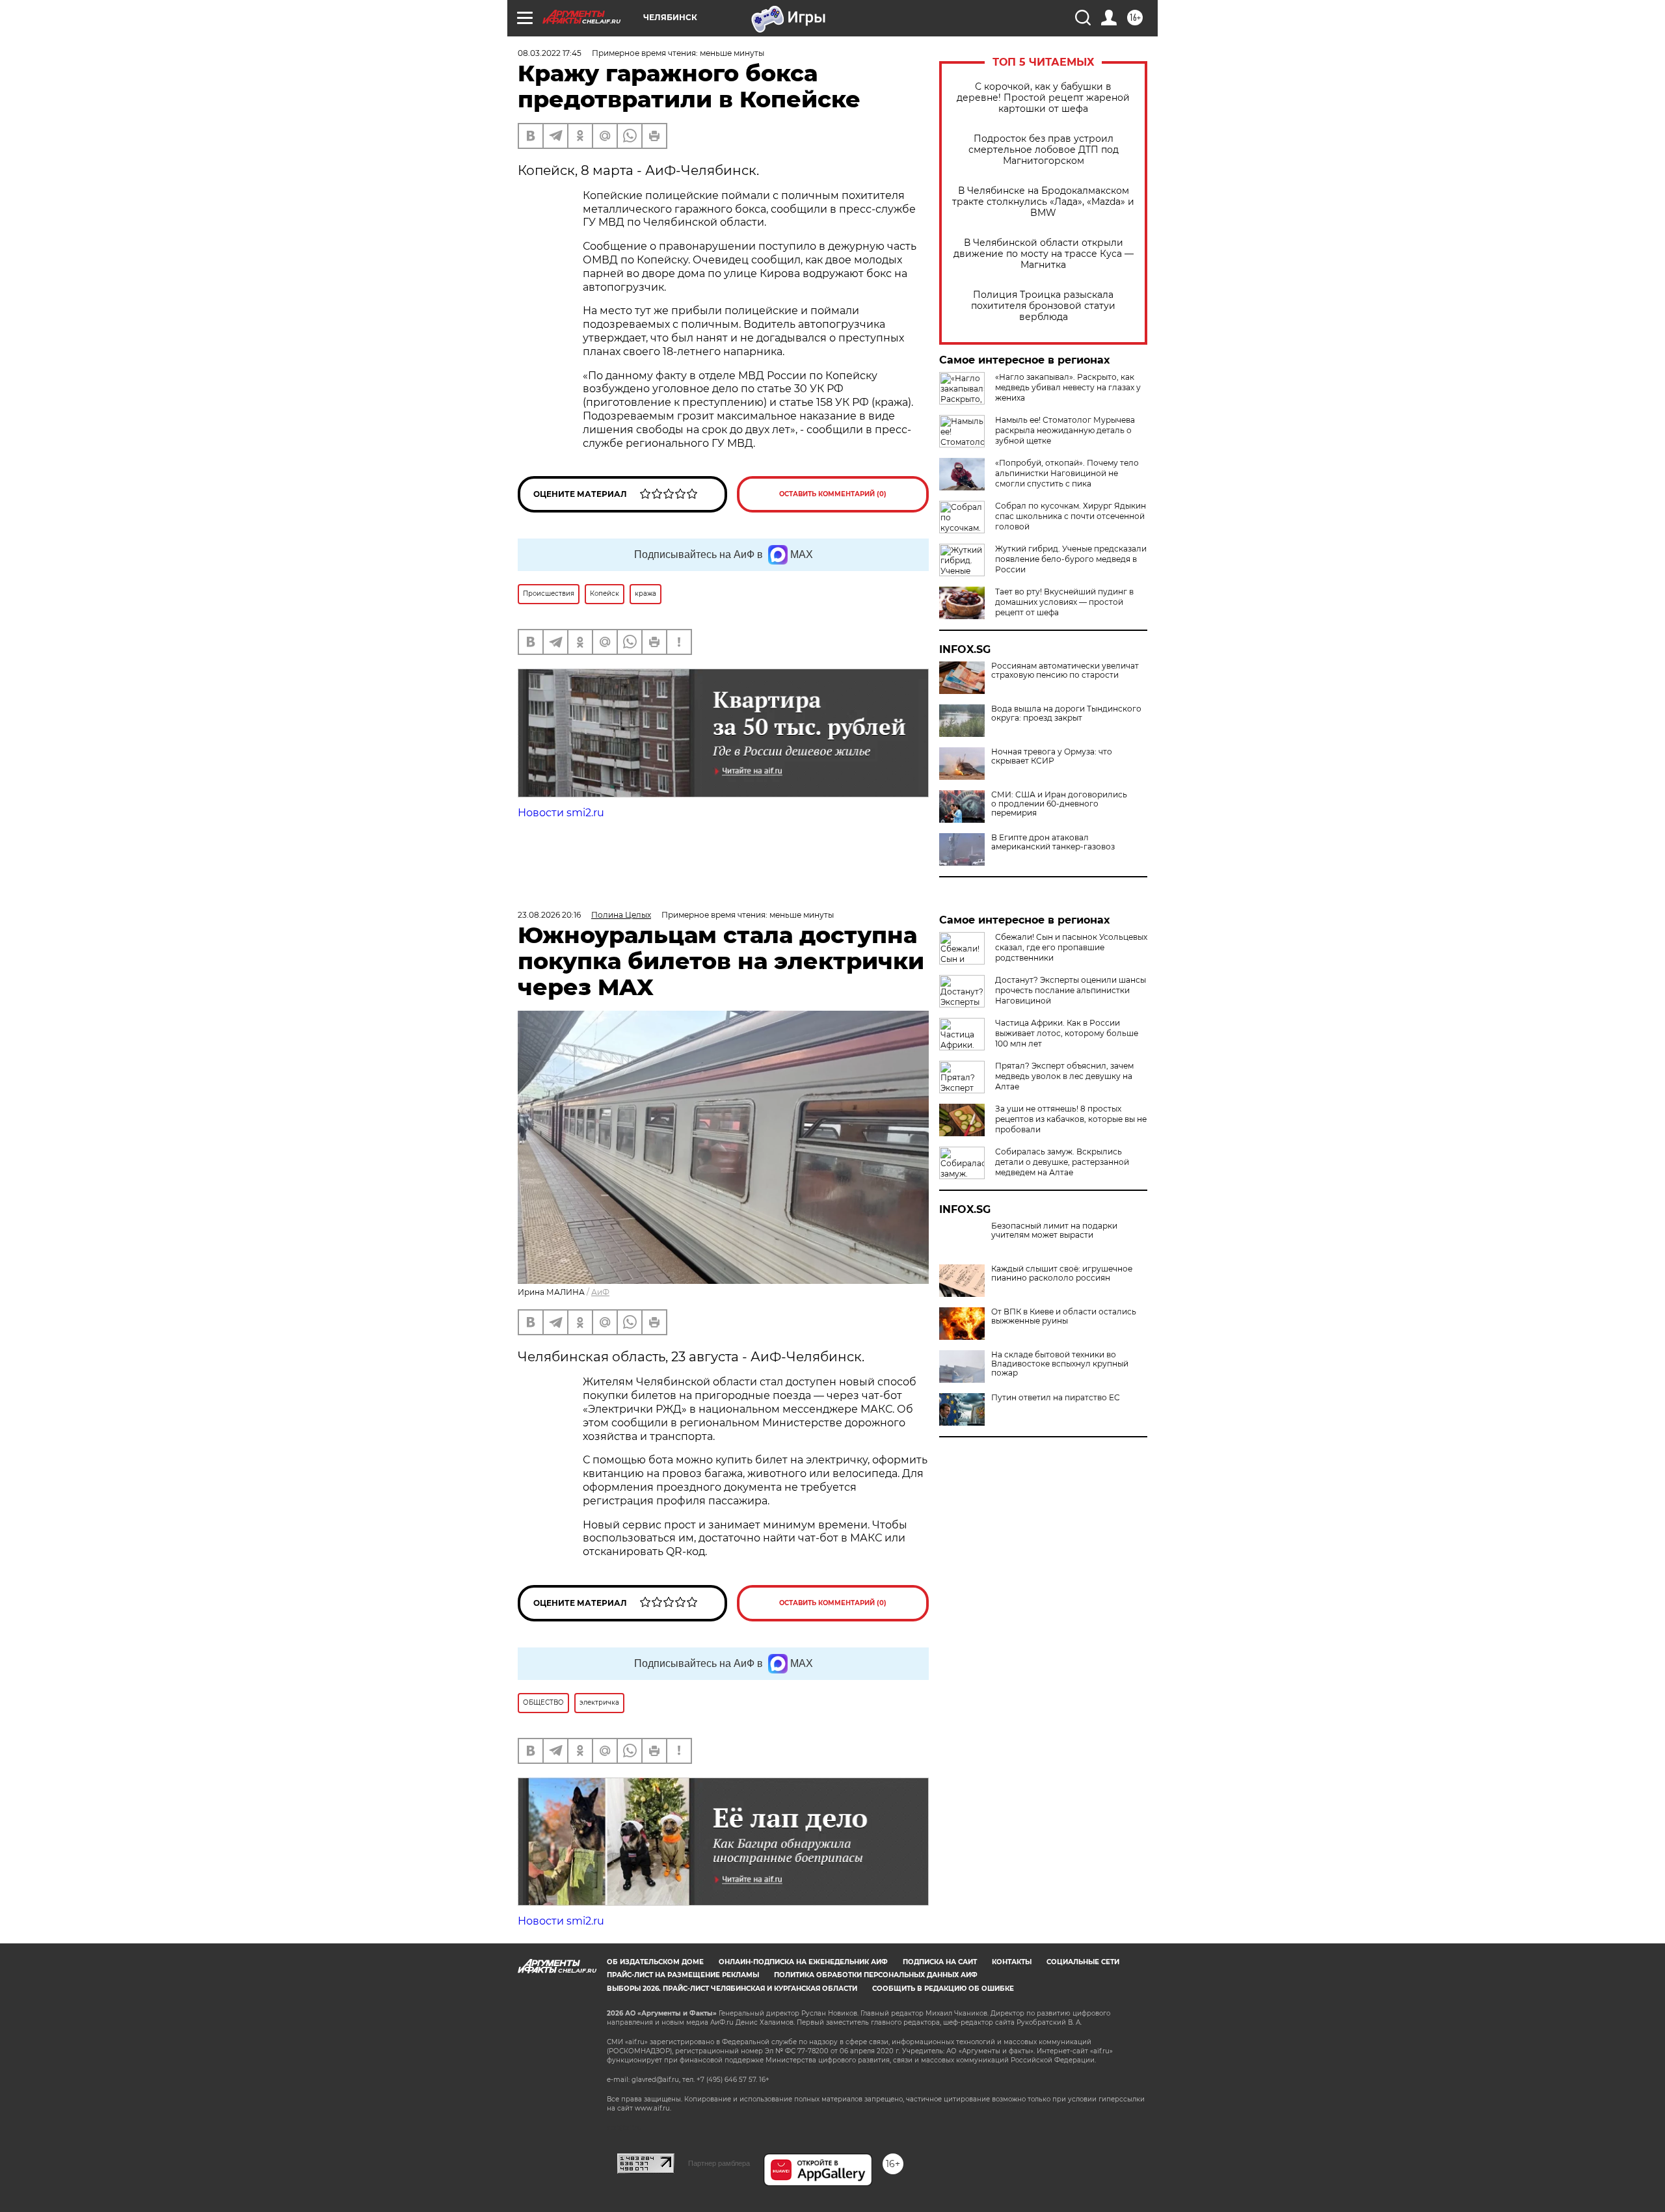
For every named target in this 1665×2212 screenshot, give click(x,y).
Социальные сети (1083, 1962)
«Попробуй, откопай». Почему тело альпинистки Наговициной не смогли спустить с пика (1067, 473)
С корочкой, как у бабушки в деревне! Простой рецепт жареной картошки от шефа (1043, 98)
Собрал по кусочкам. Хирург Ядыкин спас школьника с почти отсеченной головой (1071, 516)
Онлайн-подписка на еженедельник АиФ (803, 1962)
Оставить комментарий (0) (833, 494)
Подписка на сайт (940, 1962)
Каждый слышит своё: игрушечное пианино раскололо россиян (1062, 1273)
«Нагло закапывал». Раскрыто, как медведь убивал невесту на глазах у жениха (1068, 387)
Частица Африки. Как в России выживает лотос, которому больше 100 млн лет (1067, 1033)
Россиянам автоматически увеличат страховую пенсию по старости (1065, 671)
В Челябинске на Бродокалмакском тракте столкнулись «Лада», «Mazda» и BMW (1043, 202)
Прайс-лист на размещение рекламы (683, 1975)
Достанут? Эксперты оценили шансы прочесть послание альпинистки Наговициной (1071, 990)
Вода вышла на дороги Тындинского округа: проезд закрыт (1066, 713)
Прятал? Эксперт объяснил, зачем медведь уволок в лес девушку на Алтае (1064, 1076)
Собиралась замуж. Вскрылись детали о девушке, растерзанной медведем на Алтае (1062, 1162)
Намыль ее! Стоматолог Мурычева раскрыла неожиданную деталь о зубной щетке (1065, 430)
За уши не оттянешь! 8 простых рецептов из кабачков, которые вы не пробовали (1071, 1119)
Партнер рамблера (719, 2163)
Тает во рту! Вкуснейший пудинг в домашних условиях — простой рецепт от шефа (1064, 602)
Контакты (1012, 1962)
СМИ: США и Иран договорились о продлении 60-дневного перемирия (1059, 804)
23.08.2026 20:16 (549, 915)
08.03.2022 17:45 (550, 53)
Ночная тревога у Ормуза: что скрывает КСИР (1052, 756)
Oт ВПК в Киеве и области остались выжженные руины (1064, 1316)
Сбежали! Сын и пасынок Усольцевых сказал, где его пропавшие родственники (1071, 947)
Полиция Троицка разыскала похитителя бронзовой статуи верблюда (1043, 306)
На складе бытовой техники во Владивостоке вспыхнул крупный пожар (1060, 1364)
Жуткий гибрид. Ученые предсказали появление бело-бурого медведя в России (1071, 559)
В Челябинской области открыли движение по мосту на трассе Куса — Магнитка (1044, 254)
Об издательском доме (655, 1962)
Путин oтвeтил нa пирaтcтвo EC (1056, 1398)
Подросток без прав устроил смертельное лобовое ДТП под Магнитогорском (1044, 150)
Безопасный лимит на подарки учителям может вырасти (1054, 1231)
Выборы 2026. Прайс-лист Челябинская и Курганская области (732, 1989)
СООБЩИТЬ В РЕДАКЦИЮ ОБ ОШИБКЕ (943, 1989)
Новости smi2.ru (561, 813)
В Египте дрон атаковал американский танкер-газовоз (1053, 842)
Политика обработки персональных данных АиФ (876, 1975)
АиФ (600, 1292)
